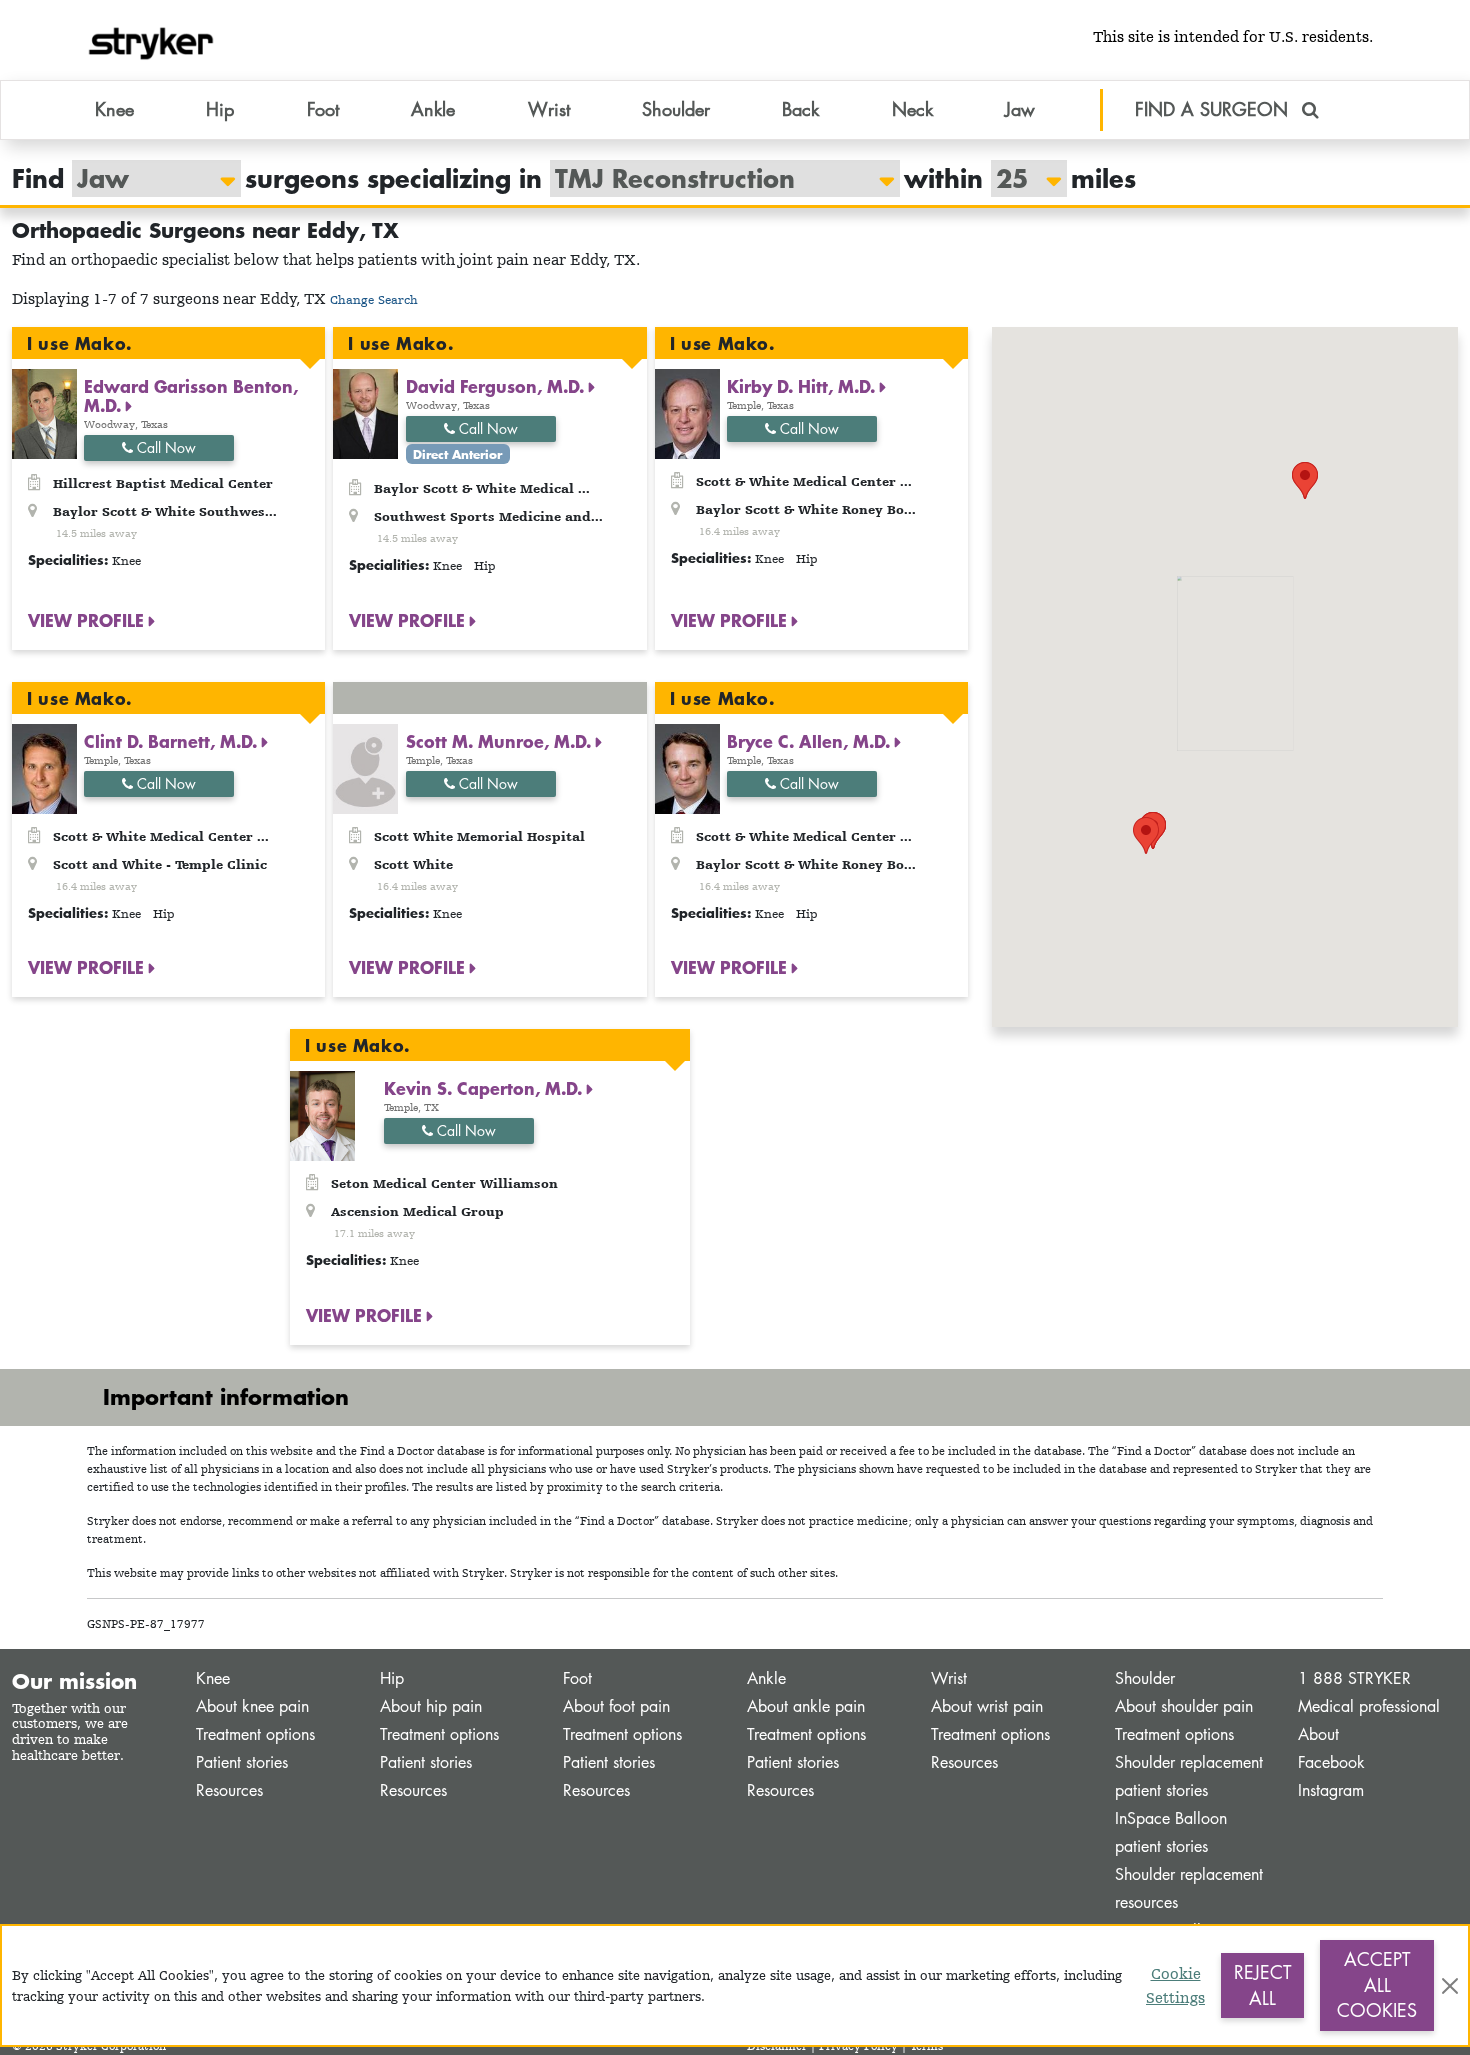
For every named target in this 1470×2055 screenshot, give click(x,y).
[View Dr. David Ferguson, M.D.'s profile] (365, 412)
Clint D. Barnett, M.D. (173, 741)
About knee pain (252, 1706)
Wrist (949, 1678)
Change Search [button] (374, 299)
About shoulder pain (1184, 1706)
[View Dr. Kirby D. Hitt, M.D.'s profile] (687, 412)
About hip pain (431, 1706)
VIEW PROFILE (88, 620)
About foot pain (616, 1706)
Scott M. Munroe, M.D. (501, 741)
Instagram (1331, 1790)
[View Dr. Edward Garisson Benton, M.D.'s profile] (44, 412)
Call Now (164, 447)
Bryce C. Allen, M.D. (811, 741)
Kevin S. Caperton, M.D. (485, 1088)
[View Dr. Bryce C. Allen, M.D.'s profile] (687, 766)
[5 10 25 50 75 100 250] (1019, 178)
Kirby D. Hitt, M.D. (803, 386)
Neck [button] (912, 109)
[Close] (1450, 1986)
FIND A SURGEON (1214, 109)
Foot (577, 1678)
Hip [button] (220, 109)
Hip (392, 1678)
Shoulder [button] (676, 109)
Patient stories (242, 1762)
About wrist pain (987, 1706)
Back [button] (800, 109)
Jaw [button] (1020, 109)
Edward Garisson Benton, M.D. (191, 395)
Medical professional (1369, 1706)
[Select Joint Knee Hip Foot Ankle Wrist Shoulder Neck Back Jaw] (146, 178)
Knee (213, 1678)
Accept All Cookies (1377, 1984)
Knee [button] (114, 109)
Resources (229, 1790)
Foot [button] (323, 109)
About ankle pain (806, 1706)
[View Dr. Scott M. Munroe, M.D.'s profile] (365, 766)
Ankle (766, 1678)
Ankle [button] (433, 109)
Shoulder (1145, 1678)
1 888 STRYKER (1354, 1678)
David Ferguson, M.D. (497, 386)
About (1318, 1734)
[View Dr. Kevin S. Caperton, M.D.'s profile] (322, 1114)
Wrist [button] (549, 109)
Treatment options (255, 1734)
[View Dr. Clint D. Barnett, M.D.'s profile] (44, 766)
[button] (1305, 480)
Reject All (1262, 1985)
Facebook (1331, 1762)
